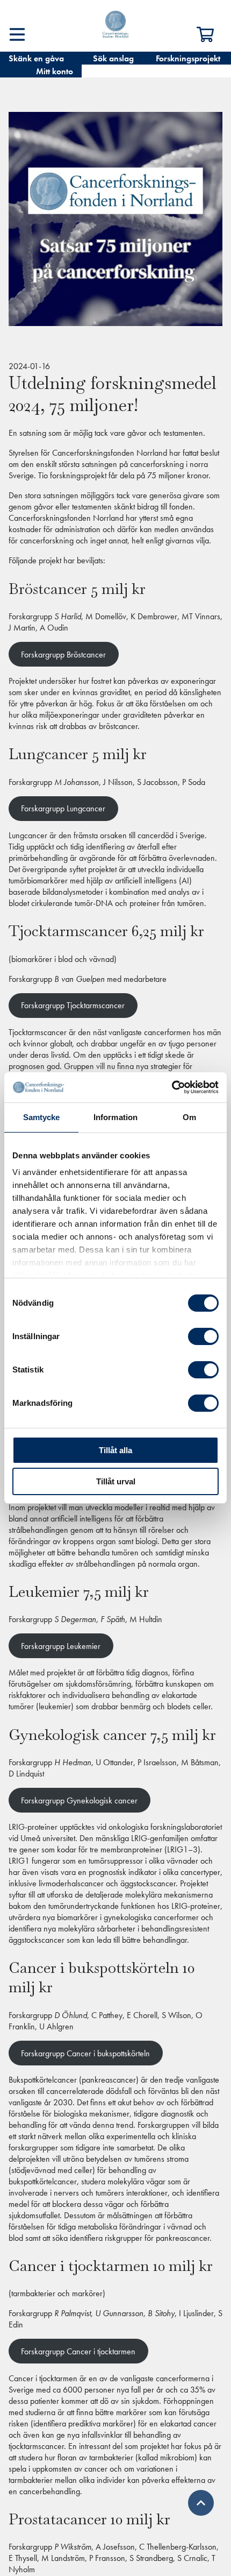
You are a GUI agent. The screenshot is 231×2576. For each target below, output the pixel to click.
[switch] (203, 1336)
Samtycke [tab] (42, 1117)
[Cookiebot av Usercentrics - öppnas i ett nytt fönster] (172, 1087)
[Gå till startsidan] (115, 26)
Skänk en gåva (36, 58)
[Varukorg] (210, 34)
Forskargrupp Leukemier (61, 1646)
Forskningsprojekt (188, 58)
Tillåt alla (115, 1450)
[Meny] (17, 34)
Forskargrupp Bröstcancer (63, 654)
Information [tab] (115, 1117)
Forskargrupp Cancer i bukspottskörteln (85, 2053)
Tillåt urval (116, 1481)
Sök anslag (113, 58)
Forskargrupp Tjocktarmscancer (73, 1005)
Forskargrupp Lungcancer (63, 808)
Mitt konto (55, 71)
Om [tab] (189, 1117)
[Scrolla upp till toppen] (201, 2503)
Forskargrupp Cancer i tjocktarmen (78, 2351)
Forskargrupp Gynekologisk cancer (79, 1800)
